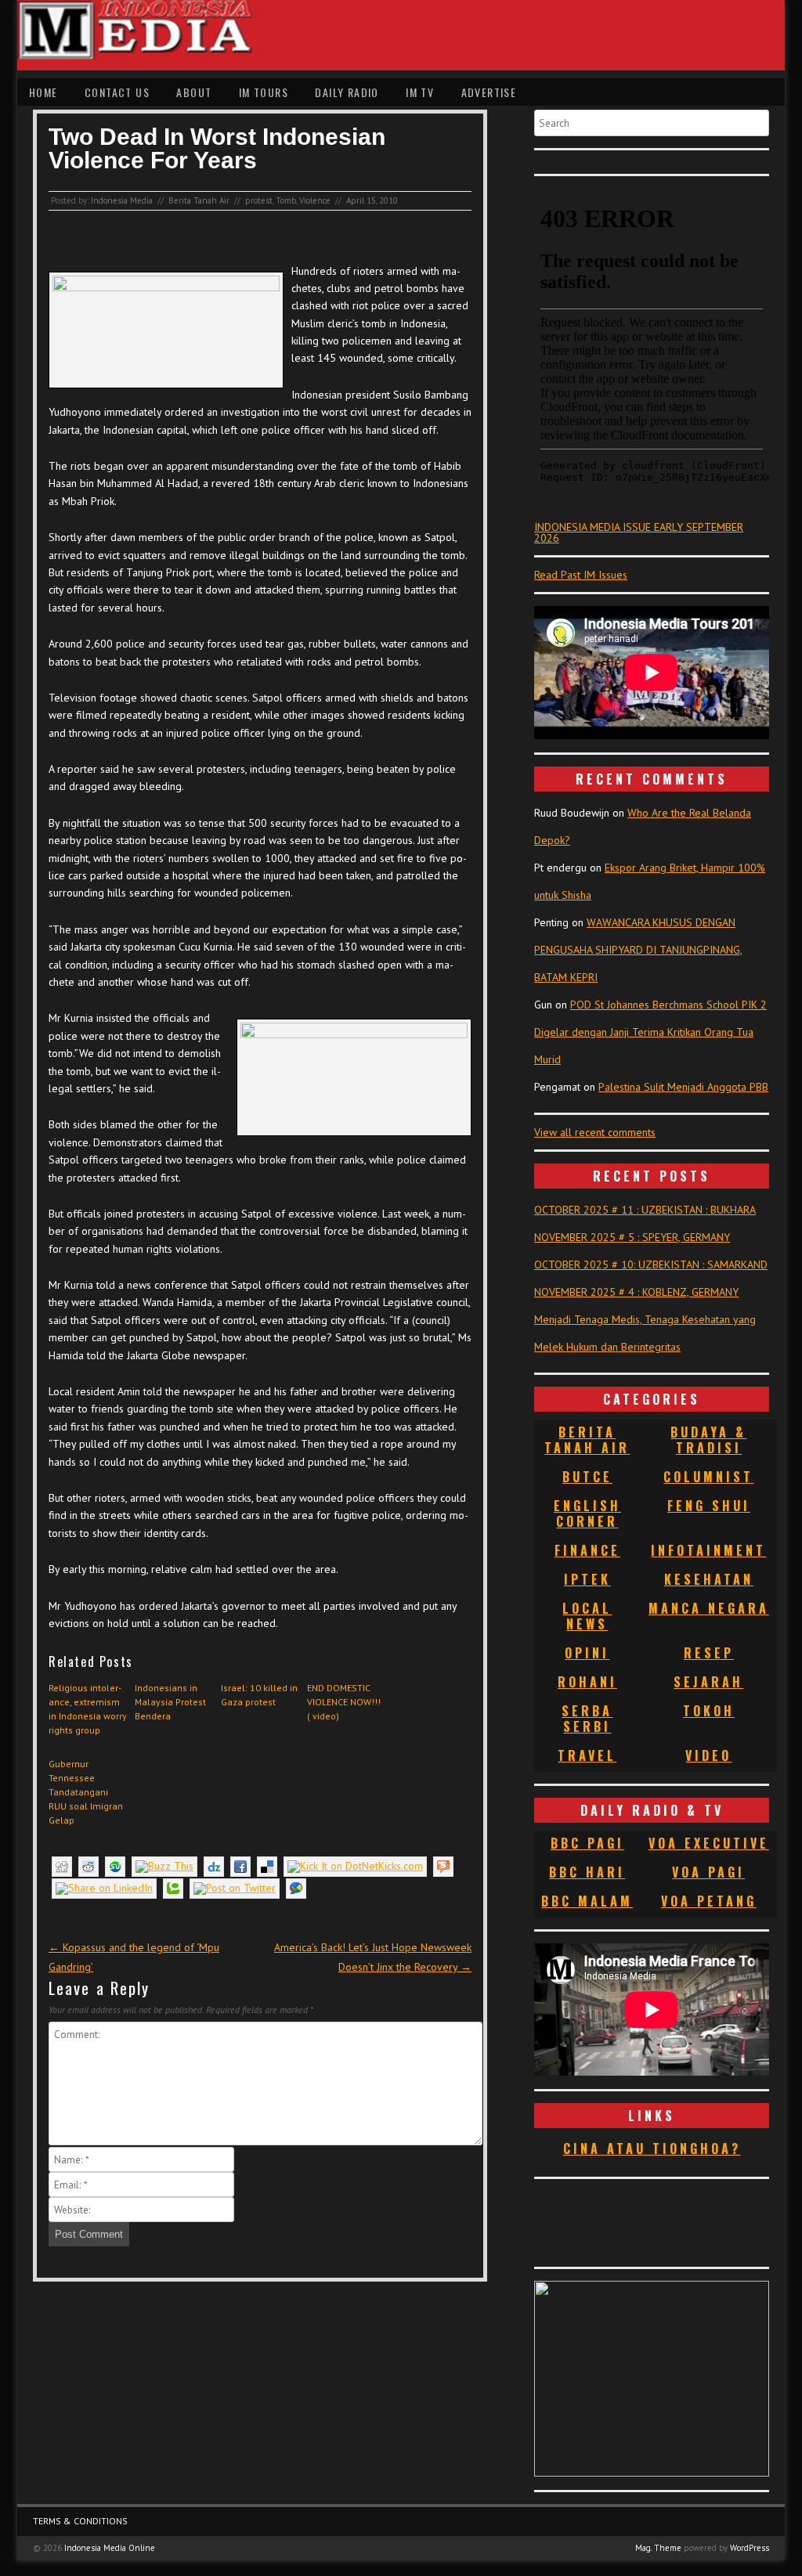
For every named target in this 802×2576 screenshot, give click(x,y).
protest (259, 200)
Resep (709, 1653)
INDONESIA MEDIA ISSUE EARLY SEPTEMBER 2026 (639, 532)
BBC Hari (587, 1872)
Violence (315, 200)
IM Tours (264, 92)
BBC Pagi (587, 1843)
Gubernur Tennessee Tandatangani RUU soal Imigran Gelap (86, 1792)
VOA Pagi (708, 1872)
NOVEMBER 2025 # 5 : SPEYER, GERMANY (632, 1237)
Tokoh (709, 1711)
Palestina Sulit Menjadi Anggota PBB (683, 1087)
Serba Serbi (587, 1719)
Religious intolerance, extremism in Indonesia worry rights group (88, 1709)
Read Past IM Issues (581, 575)
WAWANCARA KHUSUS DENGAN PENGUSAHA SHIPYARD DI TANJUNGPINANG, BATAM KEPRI (638, 950)
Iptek (587, 1579)
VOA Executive (709, 1843)
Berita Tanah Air (199, 200)
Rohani (587, 1682)
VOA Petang (709, 1901)
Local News (587, 1616)
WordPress (750, 2548)
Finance (587, 1550)
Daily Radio (347, 92)
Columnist (708, 1477)
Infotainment (708, 1550)
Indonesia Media (122, 200)
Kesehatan (709, 1579)
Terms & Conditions (80, 2521)
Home (43, 92)
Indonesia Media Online (110, 2548)
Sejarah (708, 1682)
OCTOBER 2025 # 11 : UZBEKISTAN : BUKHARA (645, 1210)
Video (708, 1755)
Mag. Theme (658, 2548)
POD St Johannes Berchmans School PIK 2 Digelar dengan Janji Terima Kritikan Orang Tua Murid (650, 1032)
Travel (587, 1755)
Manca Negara (709, 1608)
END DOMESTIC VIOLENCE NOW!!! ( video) (344, 1702)
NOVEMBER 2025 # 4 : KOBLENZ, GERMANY (636, 1292)
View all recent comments (595, 1132)
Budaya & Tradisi (708, 1440)
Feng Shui (709, 1506)
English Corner (587, 1513)
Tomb (286, 200)
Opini (587, 1653)
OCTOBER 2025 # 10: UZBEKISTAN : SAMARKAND (651, 1265)
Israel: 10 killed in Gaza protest (259, 1695)
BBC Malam (587, 1901)
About (194, 92)
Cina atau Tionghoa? (652, 2148)
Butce (587, 1477)
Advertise (489, 92)
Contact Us (117, 92)
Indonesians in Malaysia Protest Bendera (170, 1702)
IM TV (420, 92)
